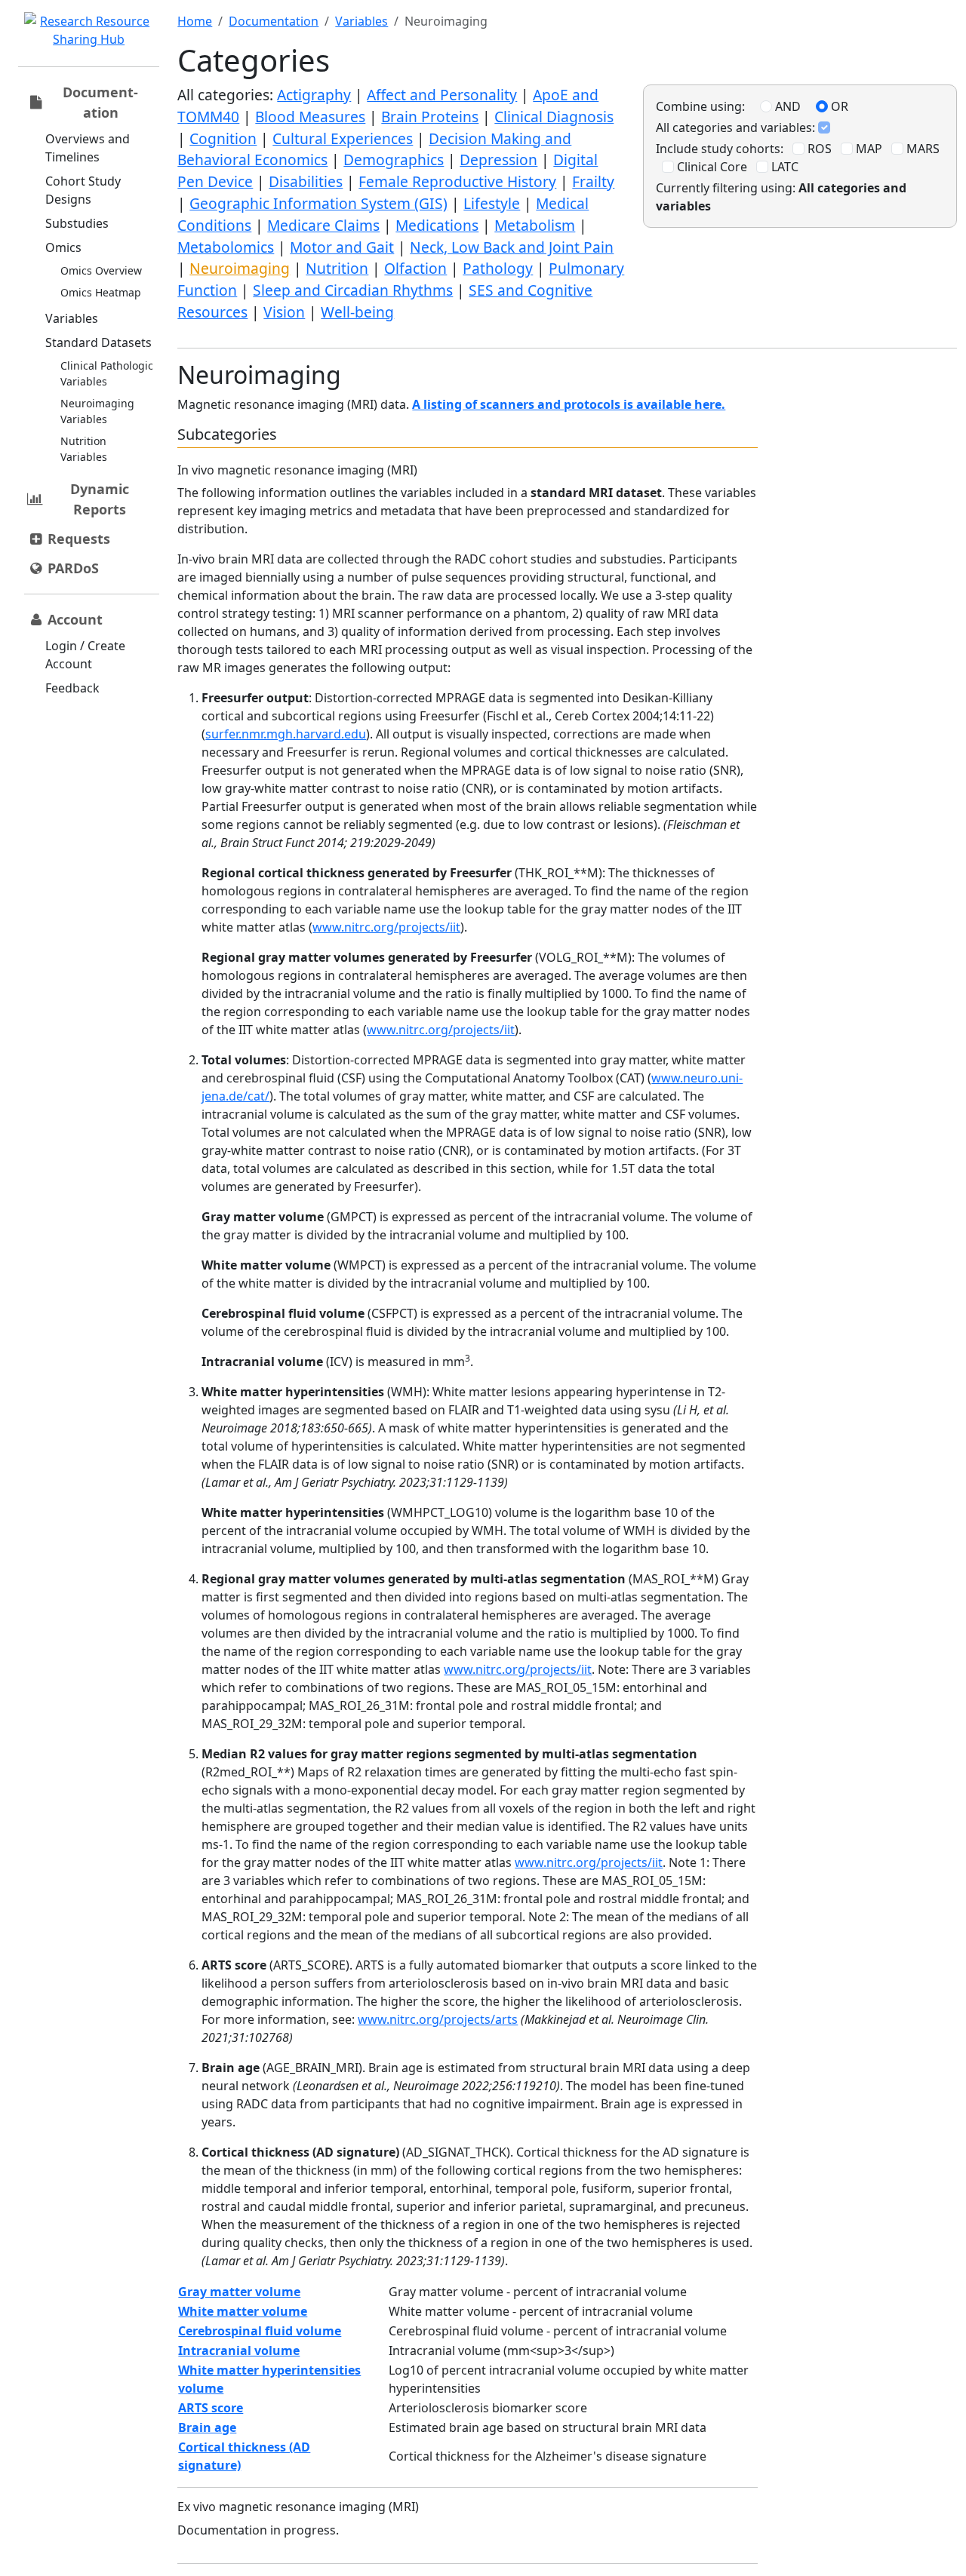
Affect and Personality (442, 95)
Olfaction (415, 268)
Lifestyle (492, 203)
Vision (284, 312)
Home (195, 21)
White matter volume (243, 2311)
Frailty (593, 181)
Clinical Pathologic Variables (107, 373)
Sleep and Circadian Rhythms (353, 290)
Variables (72, 318)
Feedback (72, 688)
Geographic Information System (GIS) (318, 203)
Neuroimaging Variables (97, 411)
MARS (921, 149)
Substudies (77, 223)
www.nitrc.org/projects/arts (438, 2019)
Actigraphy (314, 95)
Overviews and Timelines (88, 148)
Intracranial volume (239, 2350)
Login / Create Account (85, 655)
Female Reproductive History (457, 181)
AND (786, 106)
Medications (437, 225)
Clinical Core (711, 167)
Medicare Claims (323, 225)
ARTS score (211, 2408)
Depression (498, 160)
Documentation (274, 21)
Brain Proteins (430, 117)
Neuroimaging (240, 268)
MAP (868, 149)
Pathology (498, 268)
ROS (818, 149)
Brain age (207, 2427)
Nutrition (337, 268)
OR (838, 106)
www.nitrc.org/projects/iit (386, 927)
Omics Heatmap (101, 292)
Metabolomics (226, 247)
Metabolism (535, 225)
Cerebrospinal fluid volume (260, 2331)
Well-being (357, 312)
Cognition (223, 138)
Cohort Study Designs (83, 190)
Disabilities (306, 181)
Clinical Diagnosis (554, 117)
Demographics (394, 160)
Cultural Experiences (343, 138)
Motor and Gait (342, 247)
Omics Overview (101, 270)
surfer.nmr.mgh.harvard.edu (286, 734)
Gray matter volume (239, 2292)
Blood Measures (310, 117)
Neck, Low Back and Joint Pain (512, 247)
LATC (783, 167)
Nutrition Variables (84, 449)
